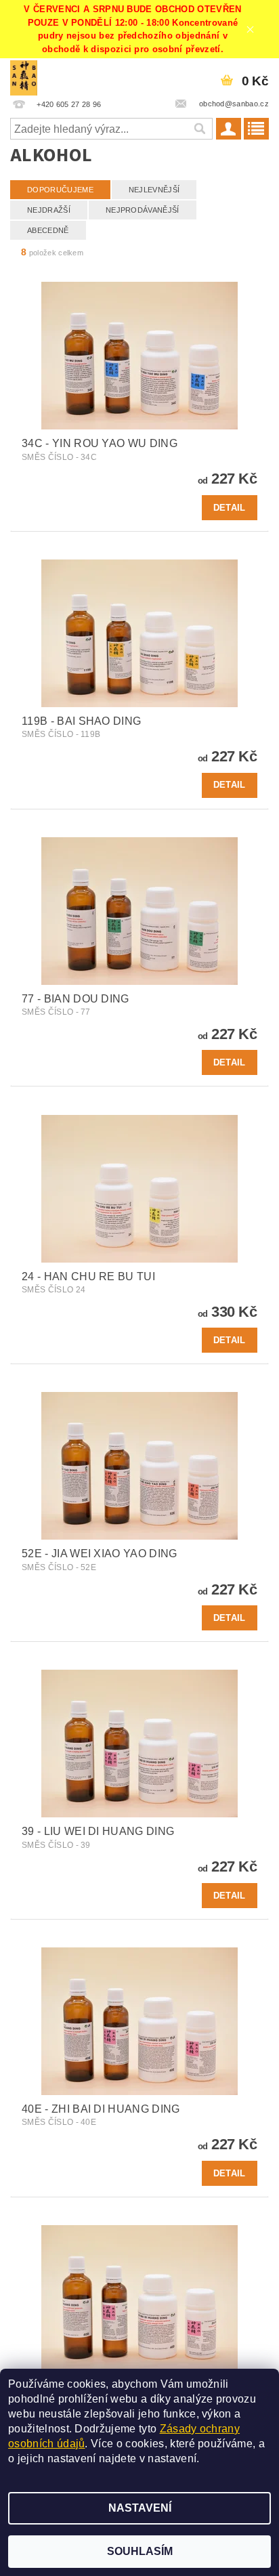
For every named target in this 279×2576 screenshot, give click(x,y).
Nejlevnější (154, 190)
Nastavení (140, 2508)
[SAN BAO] (24, 76)
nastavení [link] (172, 2458)
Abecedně (48, 230)
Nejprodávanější (143, 210)
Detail (230, 508)
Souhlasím (140, 2551)
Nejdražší (49, 210)
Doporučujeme (60, 190)
